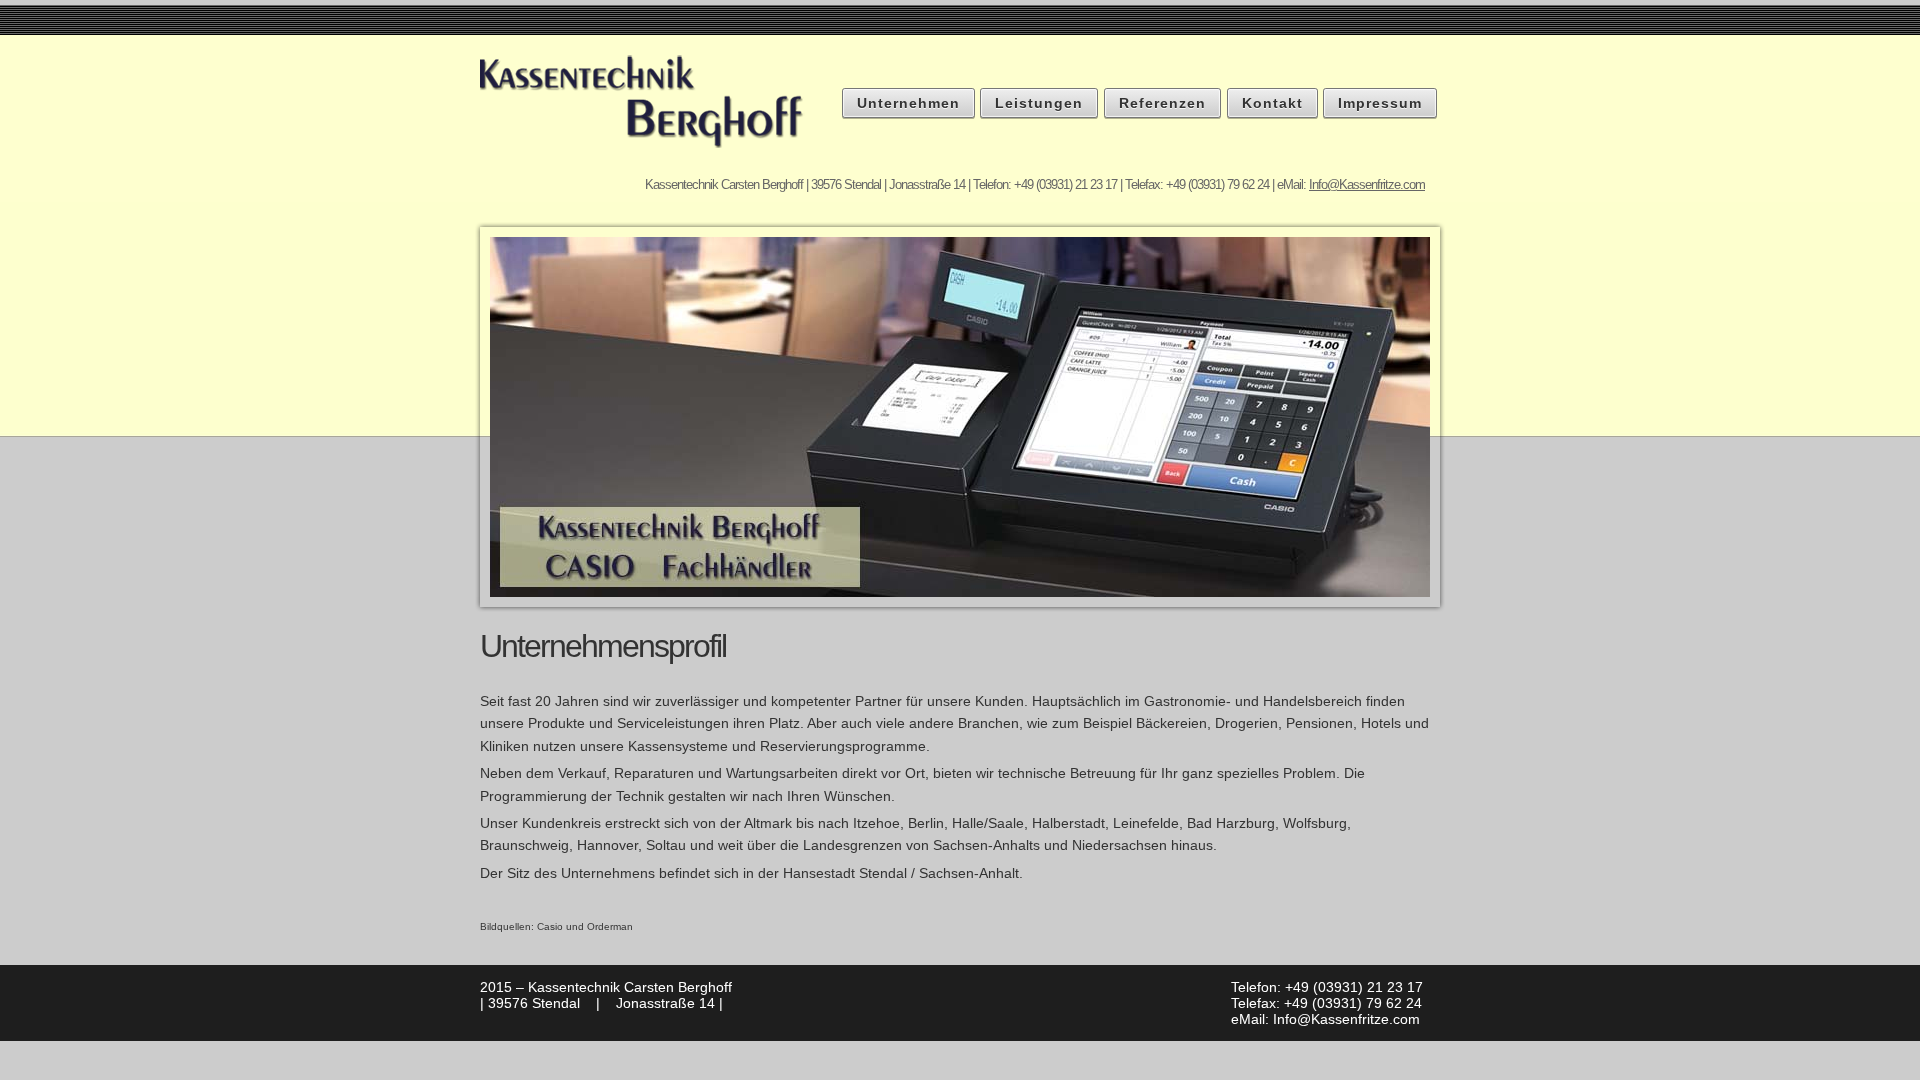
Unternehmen (908, 103)
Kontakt (1272, 103)
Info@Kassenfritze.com (1367, 184)
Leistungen (1039, 103)
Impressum (1380, 103)
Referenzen (1162, 103)
